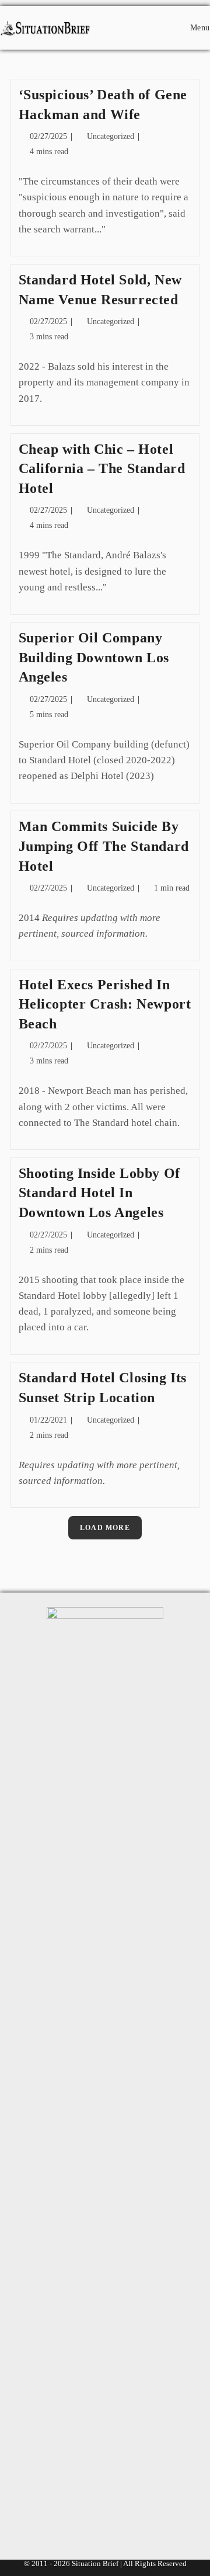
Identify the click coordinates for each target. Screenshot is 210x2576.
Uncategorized (111, 136)
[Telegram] (158, 2513)
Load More (105, 1528)
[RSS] (123, 2513)
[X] (52, 2513)
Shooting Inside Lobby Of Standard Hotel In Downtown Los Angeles (99, 1193)
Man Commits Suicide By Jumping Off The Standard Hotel (104, 846)
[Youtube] (87, 2513)
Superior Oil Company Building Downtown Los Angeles (94, 657)
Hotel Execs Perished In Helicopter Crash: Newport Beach (105, 1004)
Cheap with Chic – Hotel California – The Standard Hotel (102, 469)
